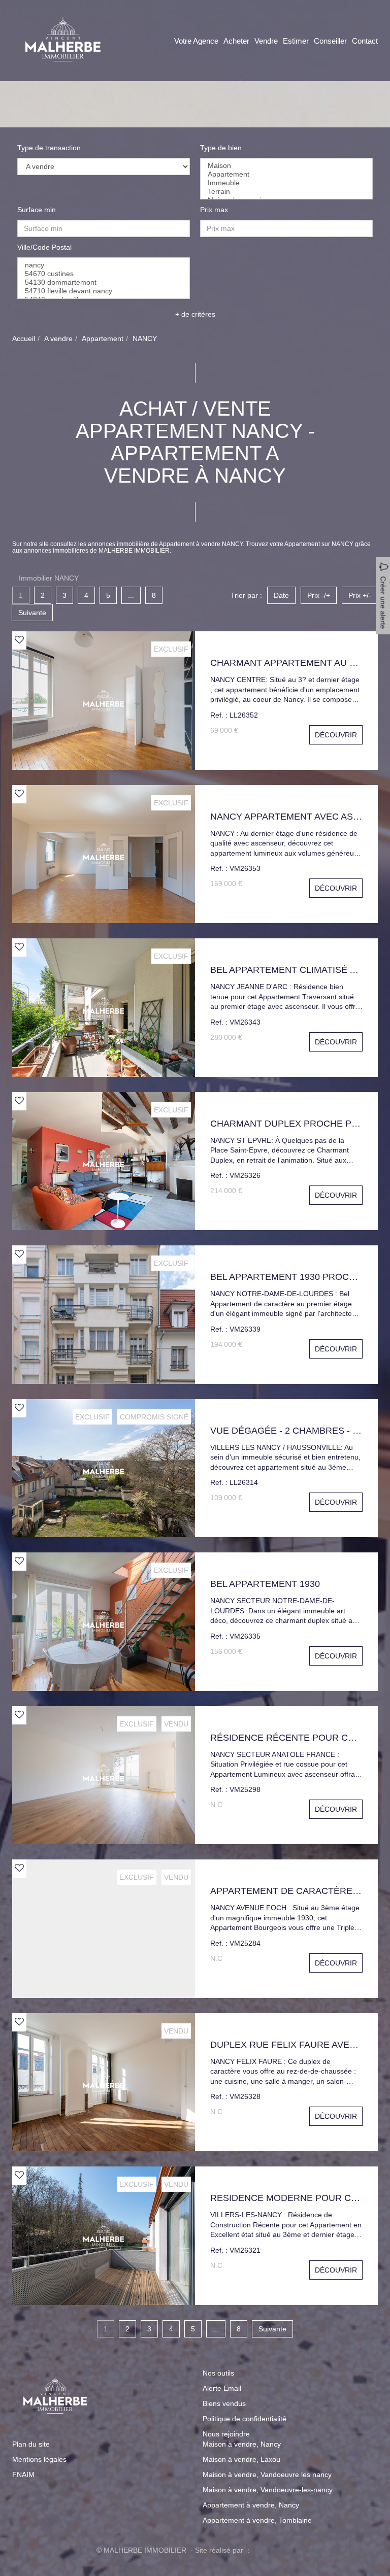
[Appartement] (286, 174)
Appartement (103, 338)
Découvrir (336, 735)
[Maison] (286, 166)
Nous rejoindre (226, 2434)
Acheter (236, 41)
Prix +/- (360, 595)
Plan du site (31, 2444)
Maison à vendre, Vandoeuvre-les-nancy (268, 2490)
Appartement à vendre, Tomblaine (257, 2520)
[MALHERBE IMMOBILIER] (63, 40)
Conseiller (330, 41)
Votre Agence (196, 41)
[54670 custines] (104, 274)
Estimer (296, 41)
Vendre (266, 41)
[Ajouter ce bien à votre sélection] (19, 640)
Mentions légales (39, 2459)
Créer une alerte (383, 603)
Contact (365, 41)
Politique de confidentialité (245, 2419)
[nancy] (104, 265)
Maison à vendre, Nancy (242, 2444)
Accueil (24, 338)
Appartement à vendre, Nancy (251, 2505)
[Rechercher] (289, 259)
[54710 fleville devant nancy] (104, 291)
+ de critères (195, 314)
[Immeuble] (286, 183)
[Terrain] (286, 192)
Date (281, 595)
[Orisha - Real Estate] (273, 2550)
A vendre (58, 338)
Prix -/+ (319, 595)
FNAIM (23, 2475)
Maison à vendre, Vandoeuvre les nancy (267, 2475)
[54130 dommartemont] (104, 282)
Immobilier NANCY (49, 578)
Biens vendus (224, 2403)
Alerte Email (222, 2388)
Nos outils (218, 2373)
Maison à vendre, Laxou (241, 2459)
